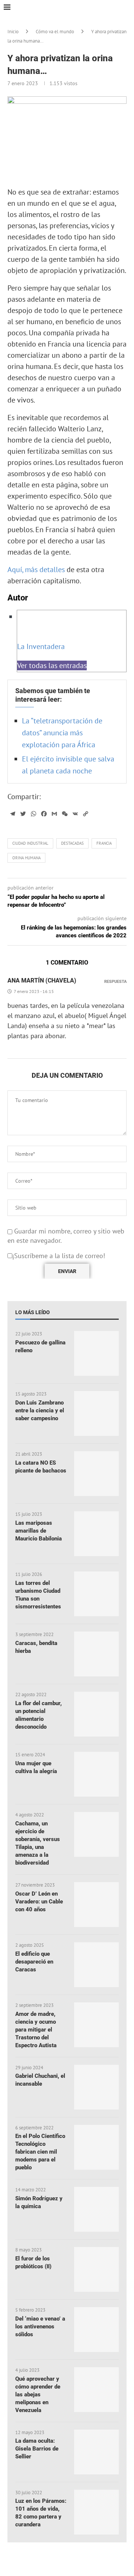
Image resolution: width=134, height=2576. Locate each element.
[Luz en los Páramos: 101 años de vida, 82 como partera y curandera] (96, 2512)
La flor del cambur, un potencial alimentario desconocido (39, 1715)
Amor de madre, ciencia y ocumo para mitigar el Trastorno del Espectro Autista (36, 2030)
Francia (104, 843)
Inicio (13, 32)
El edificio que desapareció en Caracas (34, 1962)
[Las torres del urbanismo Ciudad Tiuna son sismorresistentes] (96, 1594)
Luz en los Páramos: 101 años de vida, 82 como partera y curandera (41, 2513)
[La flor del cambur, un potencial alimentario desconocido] (96, 1714)
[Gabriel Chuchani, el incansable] (96, 2087)
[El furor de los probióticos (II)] (96, 2269)
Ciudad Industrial (30, 843)
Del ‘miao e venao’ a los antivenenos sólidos (40, 2327)
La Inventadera (41, 646)
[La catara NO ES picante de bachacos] (96, 1474)
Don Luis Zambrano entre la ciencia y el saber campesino (40, 1410)
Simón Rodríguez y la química (39, 2202)
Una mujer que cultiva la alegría (36, 1767)
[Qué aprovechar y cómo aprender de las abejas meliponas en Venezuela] (96, 2390)
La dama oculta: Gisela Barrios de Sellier (37, 2449)
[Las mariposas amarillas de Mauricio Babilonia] (96, 1534)
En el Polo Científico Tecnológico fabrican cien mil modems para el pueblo (40, 2152)
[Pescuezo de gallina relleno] (96, 1353)
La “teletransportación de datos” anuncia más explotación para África (62, 733)
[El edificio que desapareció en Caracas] (96, 1965)
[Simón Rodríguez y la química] (96, 2209)
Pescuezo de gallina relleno (40, 1346)
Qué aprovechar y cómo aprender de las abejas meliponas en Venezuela (38, 2395)
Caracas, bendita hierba (36, 1647)
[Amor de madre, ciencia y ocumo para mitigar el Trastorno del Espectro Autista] (96, 2025)
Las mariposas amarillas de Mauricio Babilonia (39, 1531)
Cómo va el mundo (55, 32)
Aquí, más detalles (36, 569)
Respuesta (115, 982)
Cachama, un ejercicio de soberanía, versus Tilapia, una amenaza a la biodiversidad (38, 1843)
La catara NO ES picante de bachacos (41, 1467)
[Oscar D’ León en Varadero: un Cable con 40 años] (96, 1905)
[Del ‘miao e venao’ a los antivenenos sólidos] (96, 2330)
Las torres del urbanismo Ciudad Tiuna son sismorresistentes (38, 1595)
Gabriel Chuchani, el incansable (40, 2080)
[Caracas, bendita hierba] (96, 1654)
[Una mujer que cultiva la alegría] (96, 1774)
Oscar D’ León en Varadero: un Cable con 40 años (39, 1902)
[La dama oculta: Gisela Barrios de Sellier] (96, 2452)
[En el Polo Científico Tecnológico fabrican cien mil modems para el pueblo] (96, 2147)
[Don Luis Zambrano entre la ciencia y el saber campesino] (96, 1413)
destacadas (72, 843)
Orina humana (26, 858)
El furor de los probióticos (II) (33, 2262)
